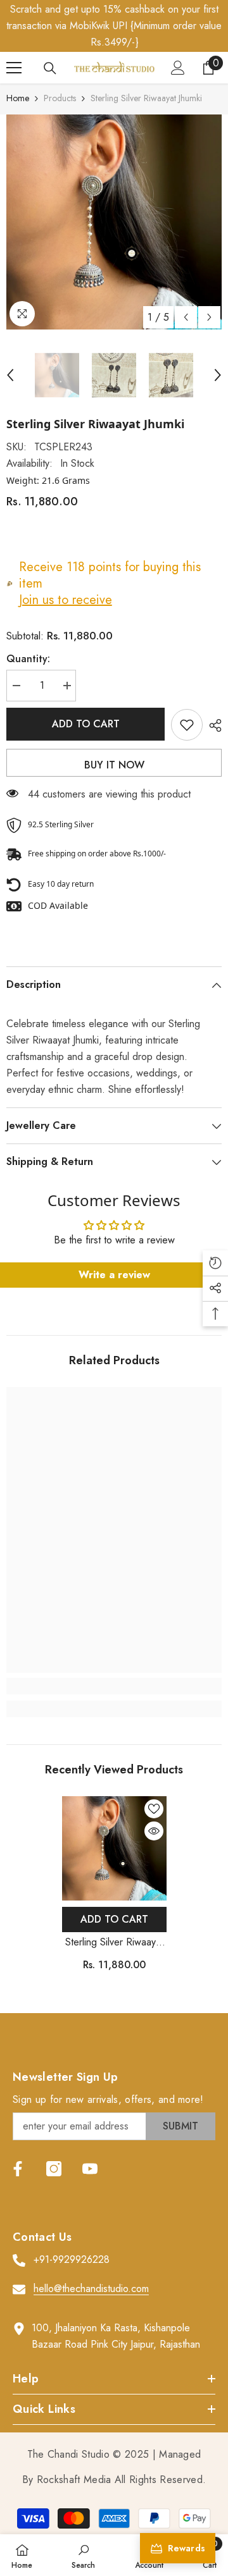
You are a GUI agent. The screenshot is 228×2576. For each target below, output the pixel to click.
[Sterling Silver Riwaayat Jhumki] (114, 1848)
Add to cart (86, 724)
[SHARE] (212, 725)
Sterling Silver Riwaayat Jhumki (114, 1943)
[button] (186, 317)
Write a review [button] (114, 1275)
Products (60, 98)
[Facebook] (18, 2169)
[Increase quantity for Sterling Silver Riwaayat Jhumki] (66, 686)
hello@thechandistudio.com (91, 2289)
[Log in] (178, 68)
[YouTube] (90, 2169)
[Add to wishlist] (187, 725)
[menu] (14, 68)
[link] (114, 1686)
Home (18, 98)
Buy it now (114, 765)
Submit (180, 2126)
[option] (114, 222)
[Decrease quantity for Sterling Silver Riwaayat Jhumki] (16, 686)
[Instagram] (54, 2169)
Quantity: (28, 659)
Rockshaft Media (74, 2480)
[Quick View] (154, 1831)
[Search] (50, 68)
